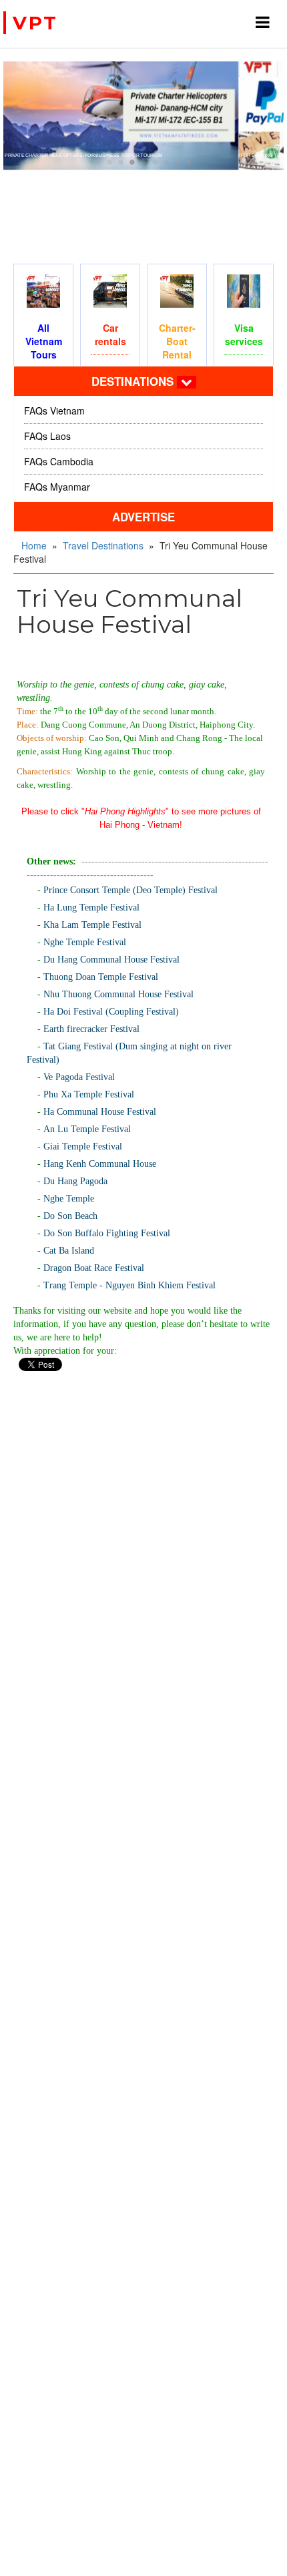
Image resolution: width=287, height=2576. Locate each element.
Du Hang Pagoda (75, 1181)
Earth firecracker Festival (91, 1029)
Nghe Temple (69, 1199)
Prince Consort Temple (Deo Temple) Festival (130, 890)
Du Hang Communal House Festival (111, 960)
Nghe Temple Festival (85, 942)
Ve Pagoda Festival (79, 1077)
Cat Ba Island (69, 1251)
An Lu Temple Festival (87, 1129)
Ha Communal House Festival (100, 1112)
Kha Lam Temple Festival (92, 925)
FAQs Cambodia (59, 461)
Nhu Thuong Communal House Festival (118, 994)
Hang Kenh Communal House (100, 1164)
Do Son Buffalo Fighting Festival (107, 1233)
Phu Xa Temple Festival (89, 1094)
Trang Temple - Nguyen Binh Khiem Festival (129, 1285)
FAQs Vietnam (54, 411)
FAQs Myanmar (57, 487)
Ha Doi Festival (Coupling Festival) (111, 1012)
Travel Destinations (103, 545)
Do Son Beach (70, 1216)
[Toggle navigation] (187, 382)
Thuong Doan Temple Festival (101, 977)
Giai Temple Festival (83, 1146)
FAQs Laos (47, 436)
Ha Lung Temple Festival (91, 908)
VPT (35, 23)
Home (34, 545)
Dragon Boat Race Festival (94, 1268)
